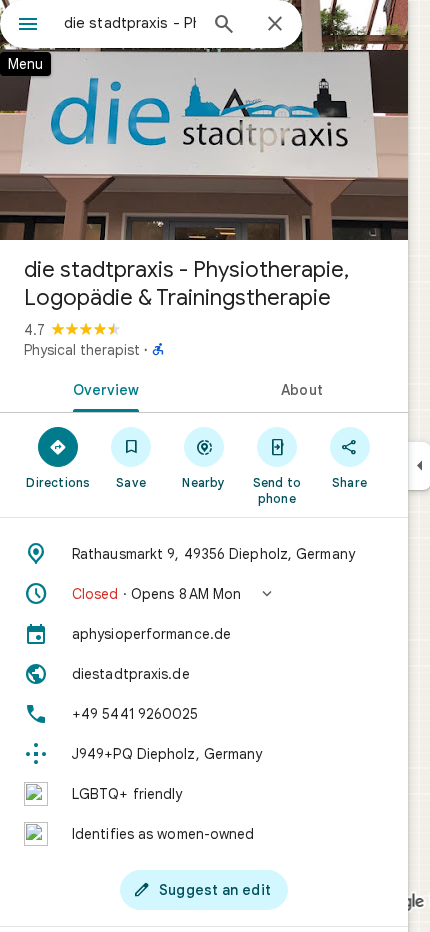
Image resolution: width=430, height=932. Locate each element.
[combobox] (130, 23)
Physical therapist (82, 350)
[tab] (102, 388)
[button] (204, 594)
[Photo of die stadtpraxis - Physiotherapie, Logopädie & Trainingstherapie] (204, 120)
